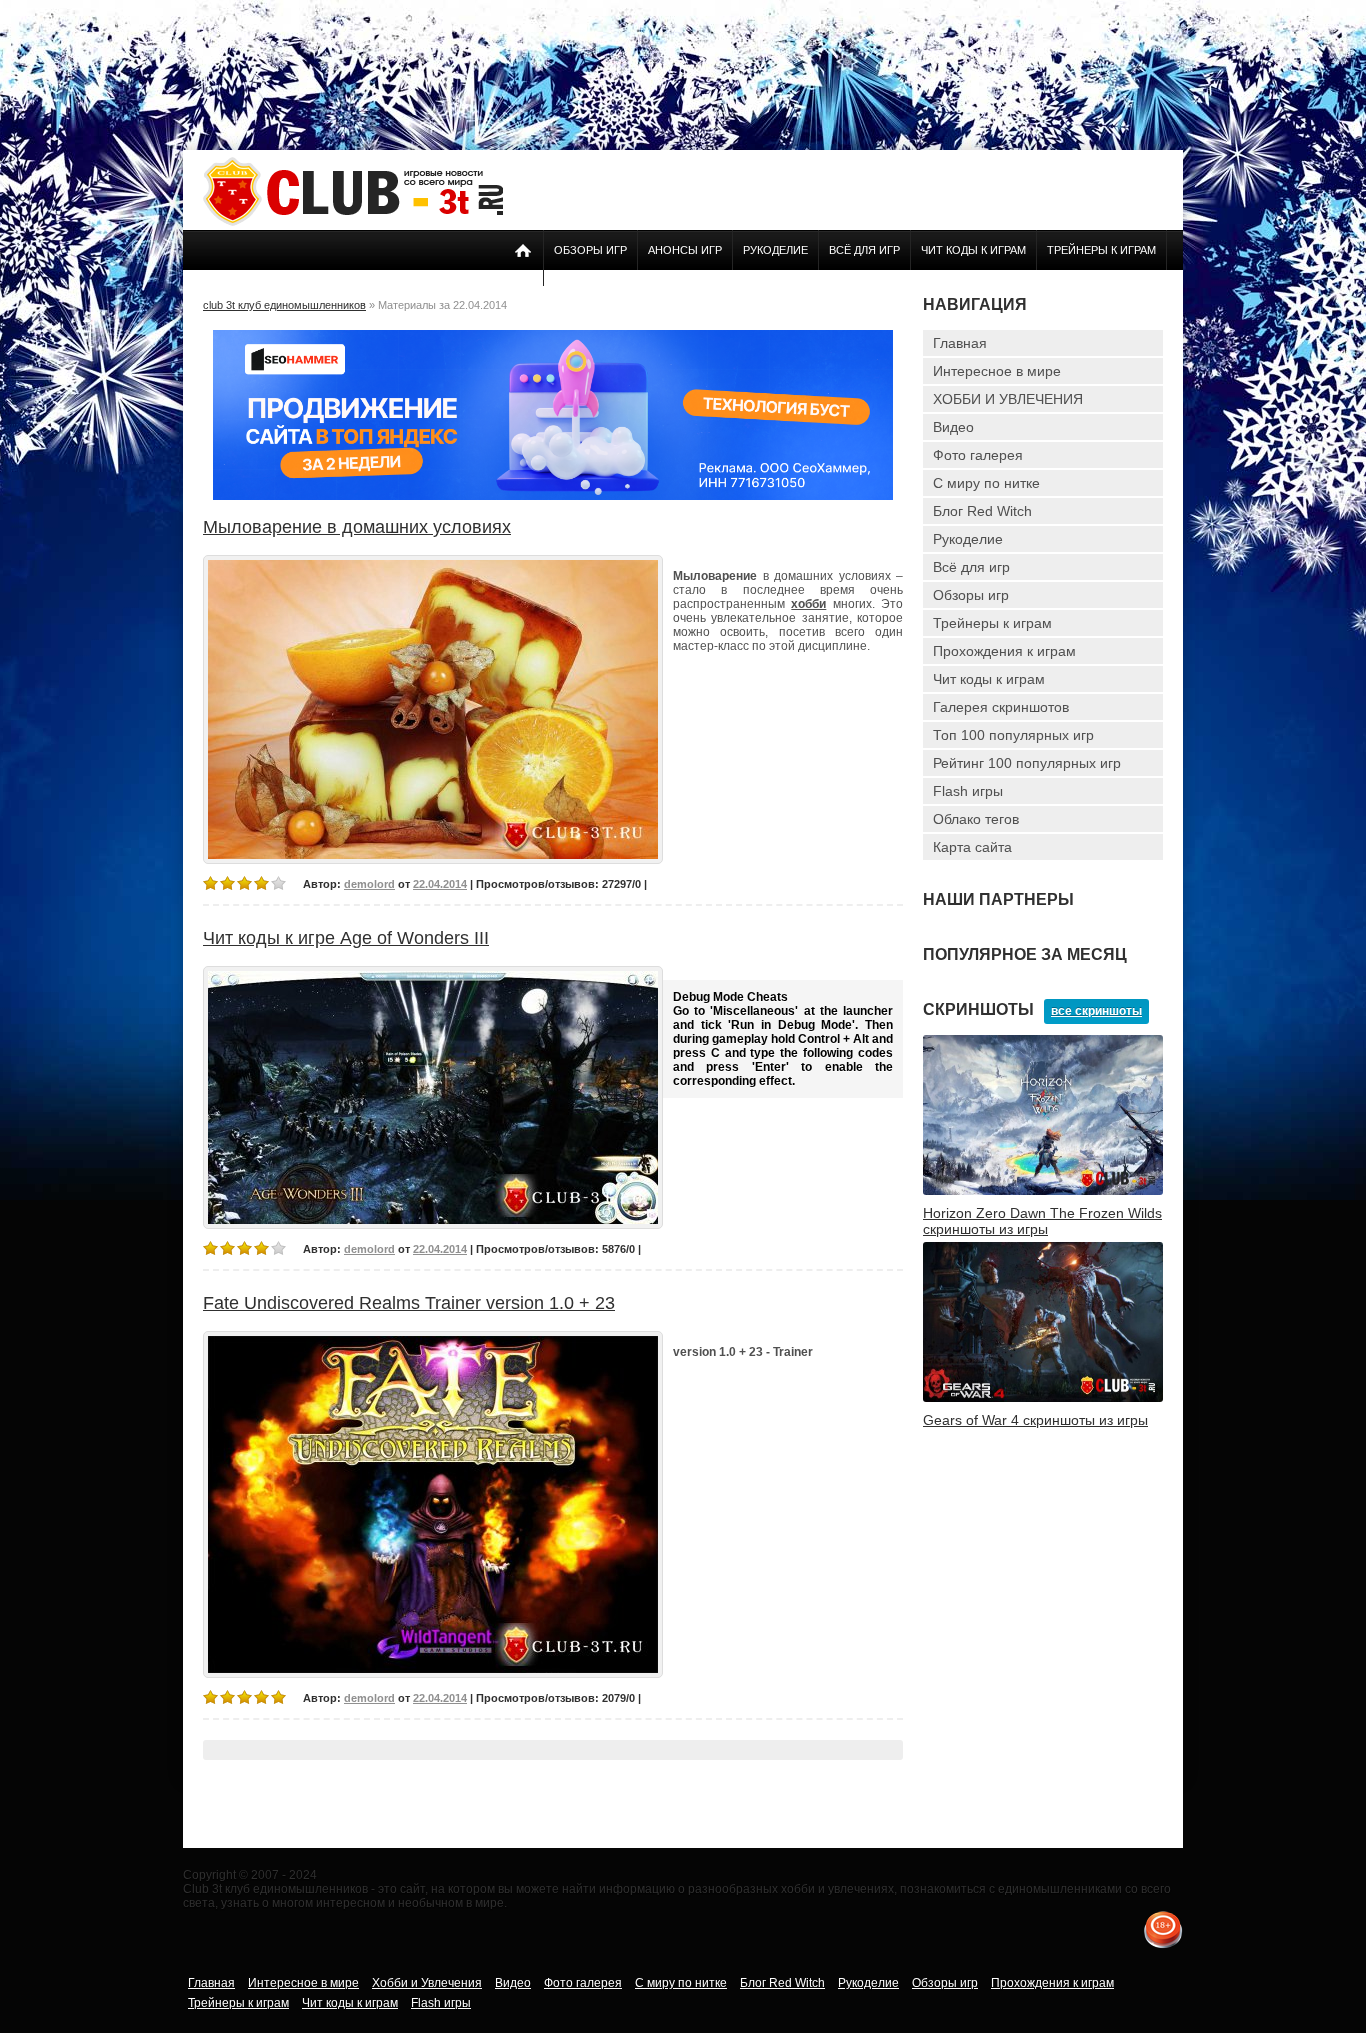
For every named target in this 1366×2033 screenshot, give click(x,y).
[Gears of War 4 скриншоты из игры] (1043, 1398)
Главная (960, 343)
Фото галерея (978, 455)
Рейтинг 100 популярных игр (1027, 763)
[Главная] (353, 222)
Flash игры (968, 791)
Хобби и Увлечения (427, 1983)
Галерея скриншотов (1001, 707)
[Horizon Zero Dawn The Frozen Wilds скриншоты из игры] (1043, 1191)
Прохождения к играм (1004, 651)
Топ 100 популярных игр (1013, 735)
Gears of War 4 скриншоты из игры (1035, 1420)
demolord (369, 884)
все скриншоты (1096, 1011)
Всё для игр (864, 250)
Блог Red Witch (982, 511)
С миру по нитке (986, 483)
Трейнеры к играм (1101, 250)
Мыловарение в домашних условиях (357, 527)
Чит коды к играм (973, 250)
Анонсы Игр (685, 250)
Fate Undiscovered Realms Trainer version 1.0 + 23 (409, 1303)
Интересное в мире (997, 371)
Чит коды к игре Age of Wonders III (346, 938)
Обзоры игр (590, 250)
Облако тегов (976, 819)
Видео (953, 427)
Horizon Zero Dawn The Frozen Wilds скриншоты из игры (1042, 1221)
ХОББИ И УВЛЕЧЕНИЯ (1008, 399)
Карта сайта (972, 847)
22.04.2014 (440, 884)
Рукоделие (775, 250)
